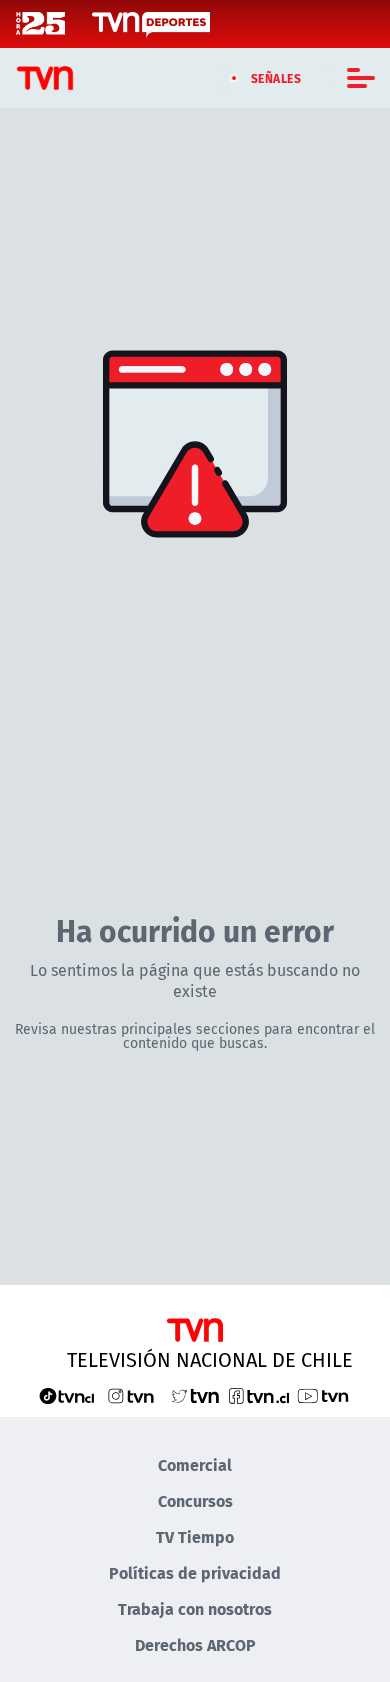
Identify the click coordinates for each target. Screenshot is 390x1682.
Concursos (195, 1500)
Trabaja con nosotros (195, 1608)
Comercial (195, 1464)
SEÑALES (276, 78)
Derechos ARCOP (195, 1644)
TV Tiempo (195, 1536)
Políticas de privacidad (195, 1572)
